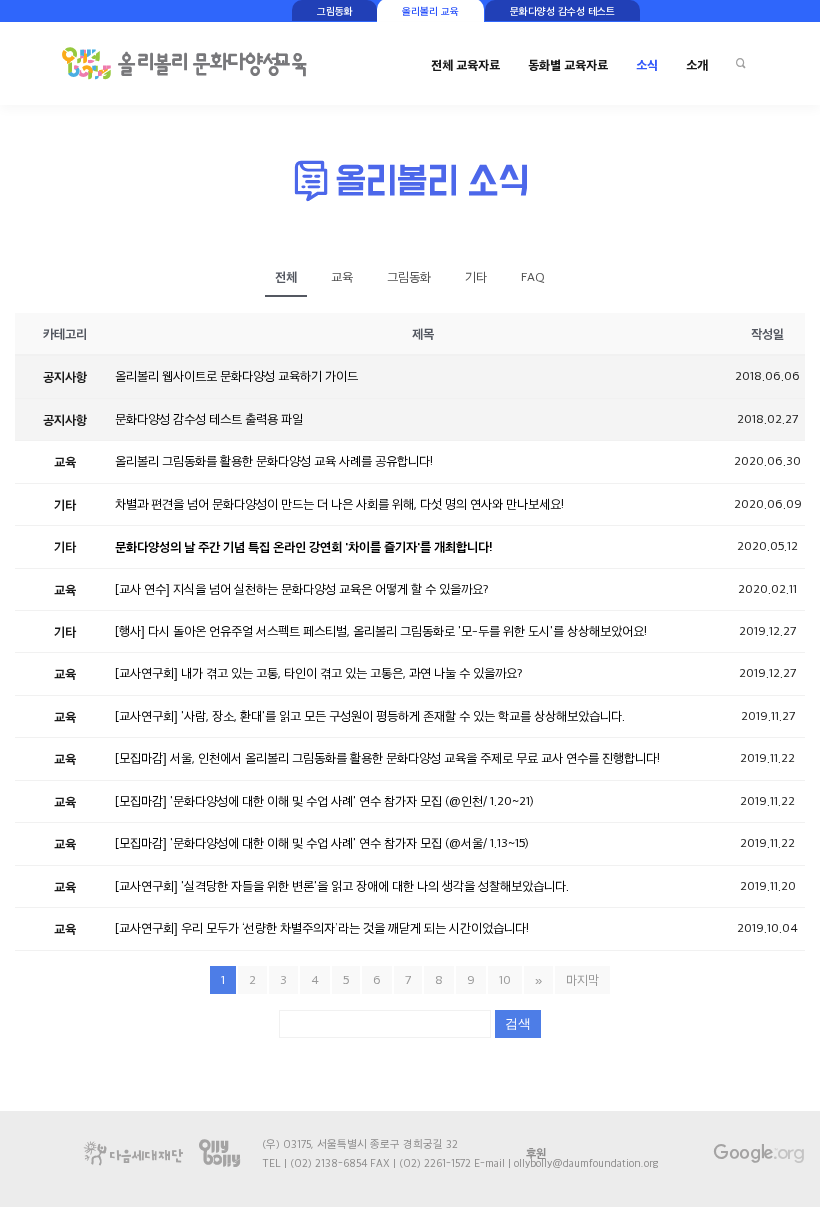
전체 (286, 276)
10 (505, 980)
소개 (697, 64)
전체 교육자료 (465, 64)
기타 (476, 277)
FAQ (533, 277)
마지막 (582, 980)
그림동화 (409, 277)
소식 (647, 64)
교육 (342, 277)
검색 (518, 1023)
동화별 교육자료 (568, 64)
